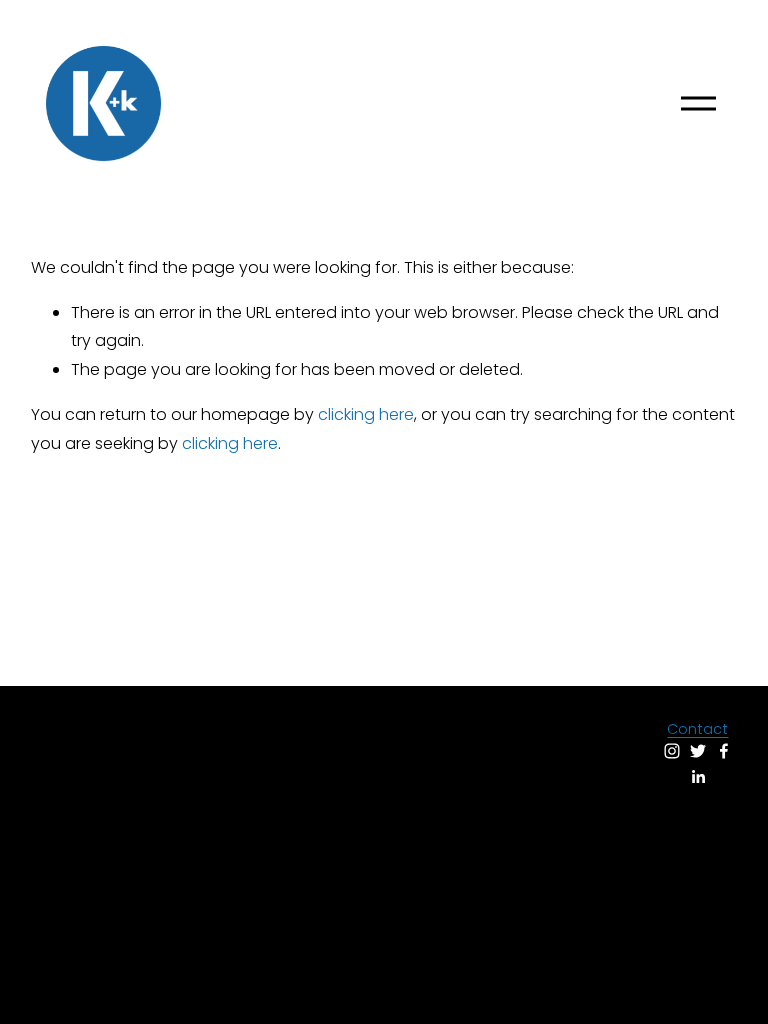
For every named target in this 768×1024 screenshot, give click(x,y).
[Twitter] (698, 751)
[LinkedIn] (698, 777)
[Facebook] (724, 751)
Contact (697, 729)
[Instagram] (672, 751)
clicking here (366, 414)
